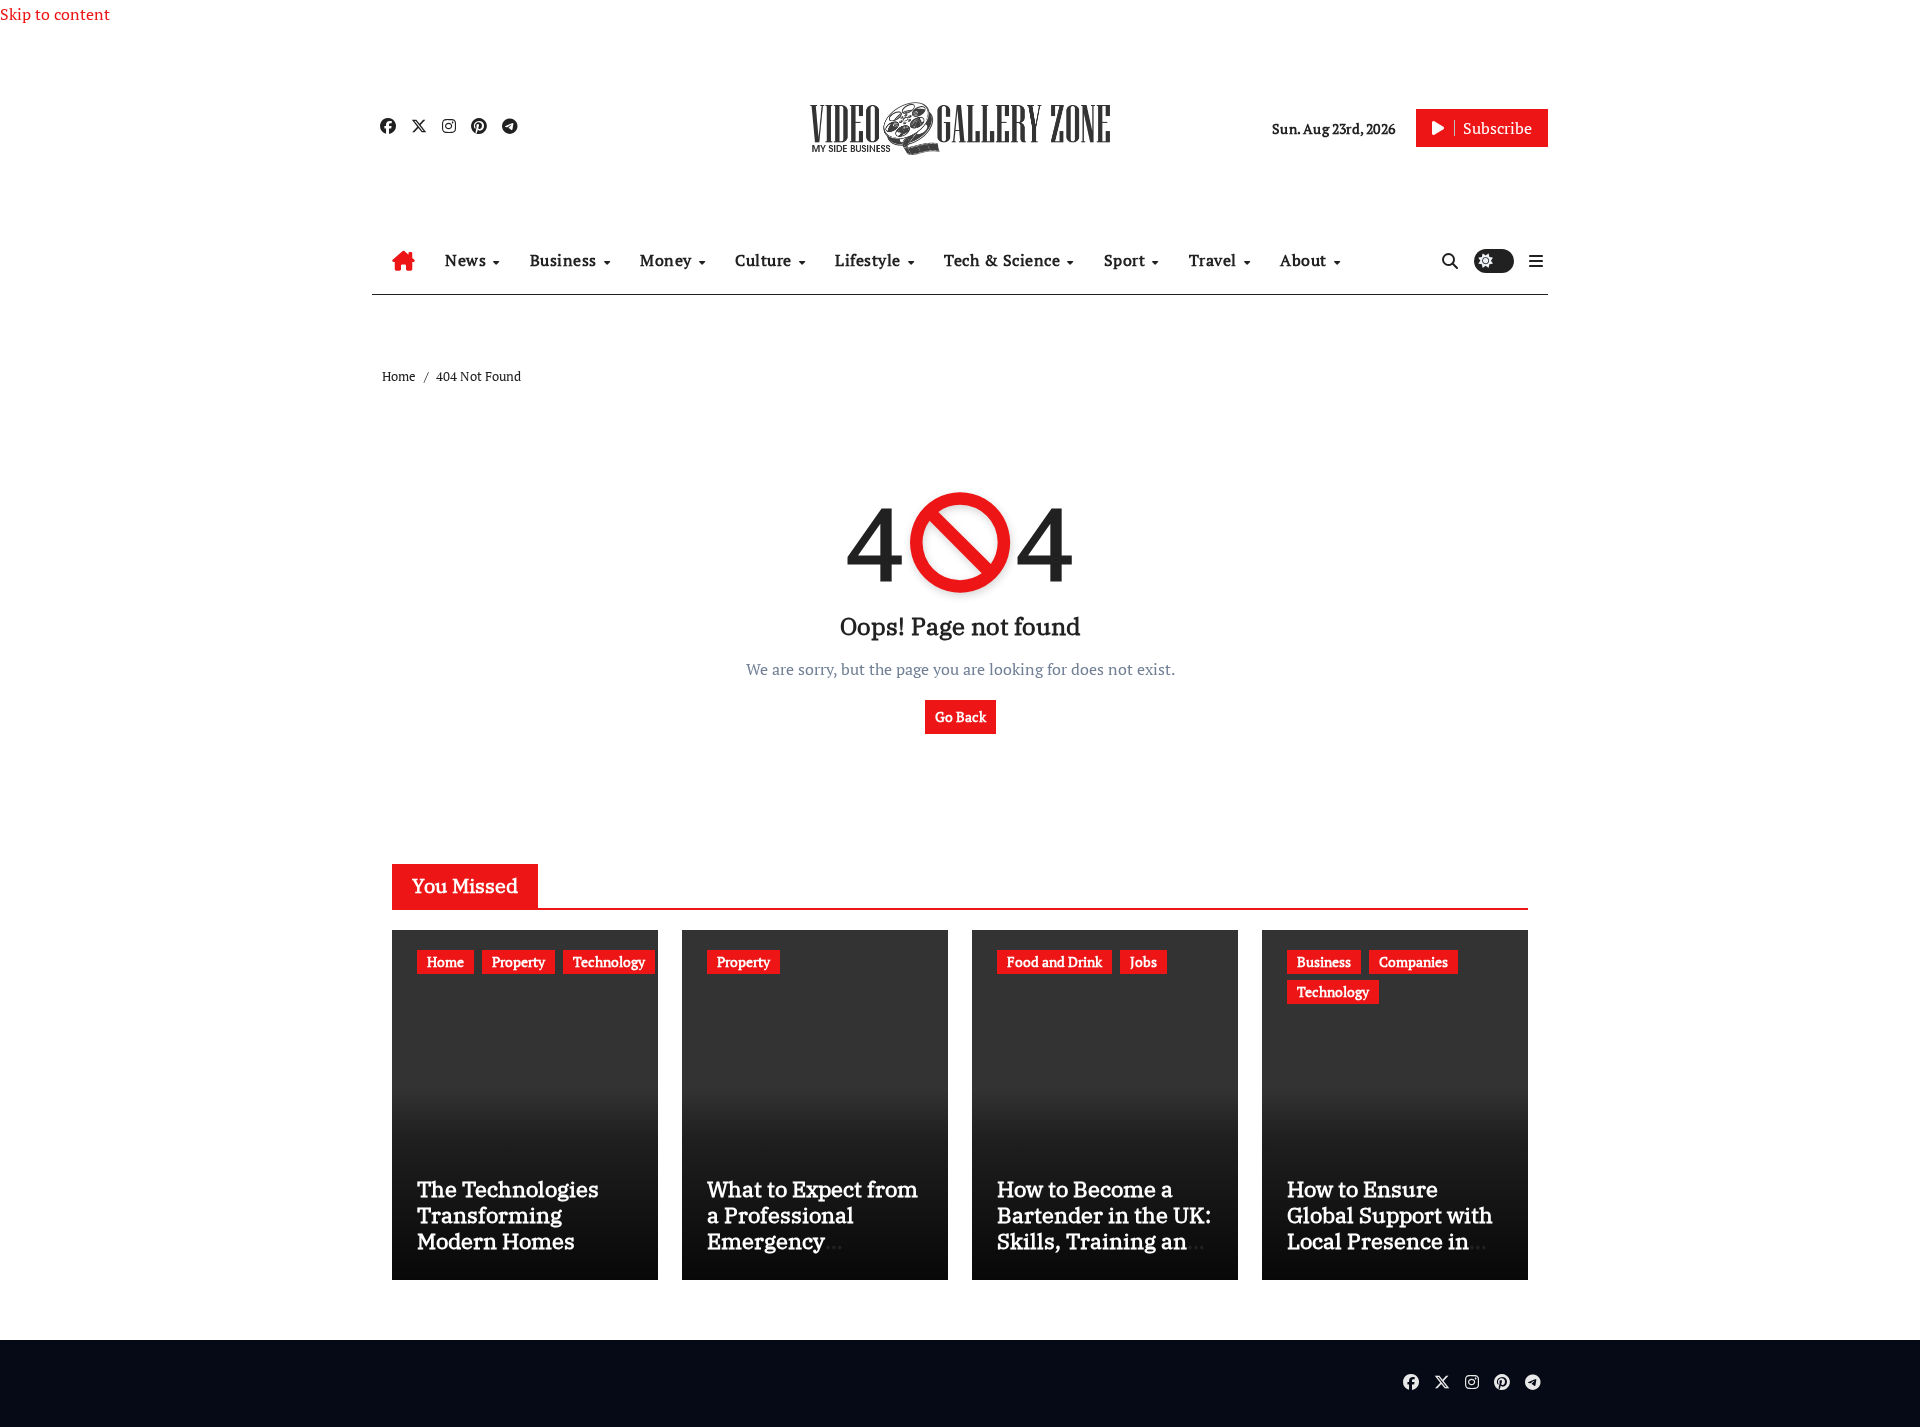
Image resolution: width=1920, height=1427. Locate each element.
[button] (1536, 261)
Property (518, 961)
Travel (1215, 260)
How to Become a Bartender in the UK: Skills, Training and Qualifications (1104, 1228)
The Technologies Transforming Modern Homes (508, 1215)
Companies (1413, 961)
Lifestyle (870, 260)
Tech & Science (1004, 260)
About (1305, 260)
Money (668, 260)
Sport (1127, 260)
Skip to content (55, 14)
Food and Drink (1054, 961)
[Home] (403, 261)
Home (445, 961)
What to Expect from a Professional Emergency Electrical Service (812, 1228)
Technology (609, 961)
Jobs (1143, 961)
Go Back (960, 716)
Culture (765, 260)
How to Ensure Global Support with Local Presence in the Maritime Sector (1390, 1228)
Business (566, 260)
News (468, 260)
